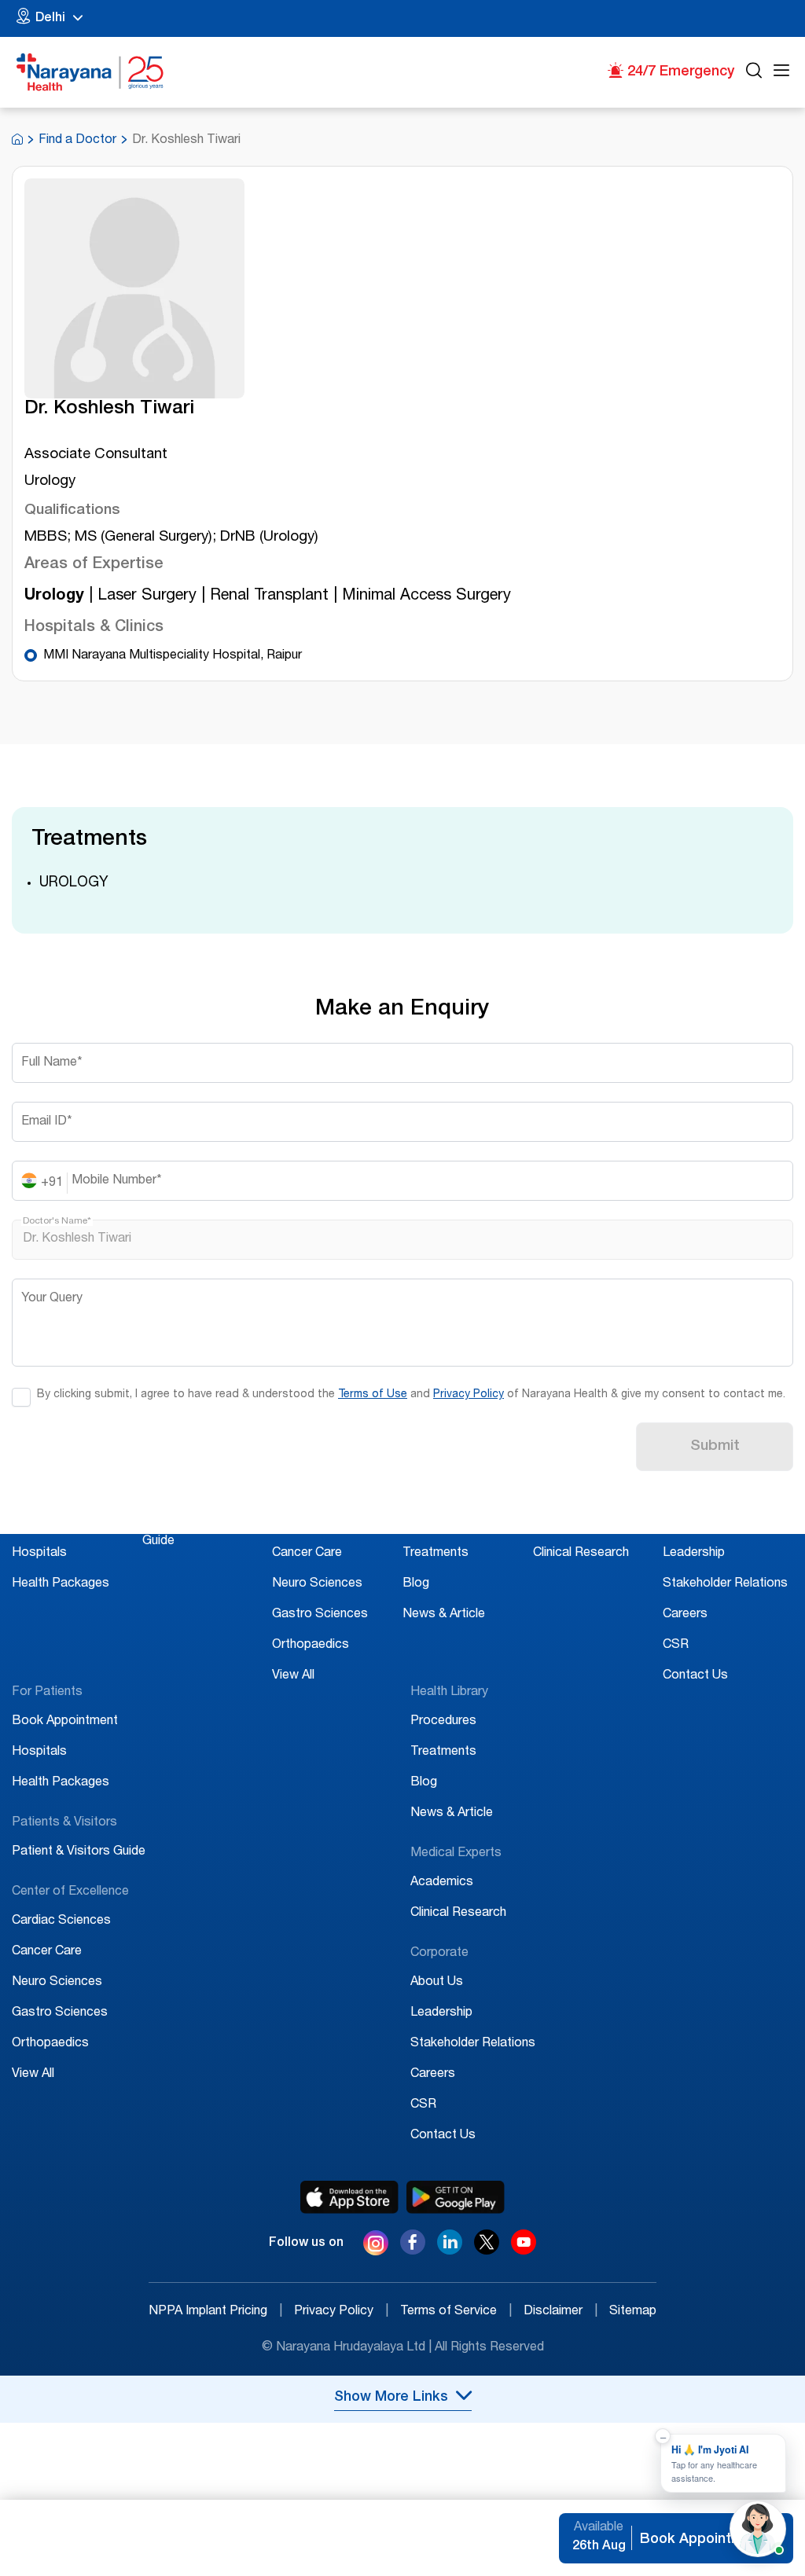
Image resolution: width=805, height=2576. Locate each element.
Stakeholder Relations (725, 1584)
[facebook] (413, 2251)
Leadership (694, 1554)
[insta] (376, 2246)
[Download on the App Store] (349, 2197)
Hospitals (39, 1554)
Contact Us (695, 1676)
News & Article (444, 1615)
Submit (715, 1447)
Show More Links (391, 2398)
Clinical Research (581, 1554)
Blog (416, 1584)
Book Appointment (65, 1523)
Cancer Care (307, 1554)
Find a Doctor (77, 141)
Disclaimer (561, 2312)
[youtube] (524, 2251)
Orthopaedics (311, 1646)
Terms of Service (456, 2312)
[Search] (754, 73)
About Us (689, 1523)
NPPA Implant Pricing (215, 2312)
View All (293, 1676)
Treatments (436, 1554)
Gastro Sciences (320, 1615)
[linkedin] (450, 2251)
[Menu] (781, 73)
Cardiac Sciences (322, 1523)
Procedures (436, 1523)
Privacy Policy (469, 1395)
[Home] (90, 72)
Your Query (52, 1299)
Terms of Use (373, 1395)
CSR (676, 1646)
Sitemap (633, 2312)
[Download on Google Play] (456, 2197)
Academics (564, 1523)
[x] (487, 2251)
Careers (685, 1615)
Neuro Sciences (317, 1584)
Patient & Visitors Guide (79, 1852)
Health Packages (61, 1584)
